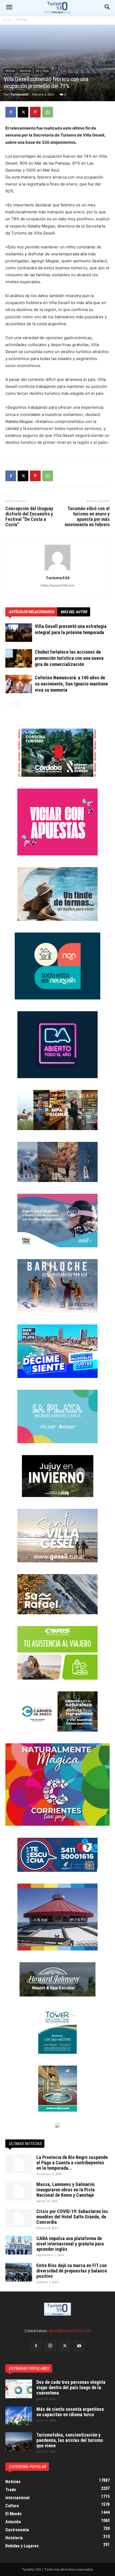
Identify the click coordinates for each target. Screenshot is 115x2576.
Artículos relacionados (31, 612)
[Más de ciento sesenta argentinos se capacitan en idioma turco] (19, 2416)
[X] (23, 112)
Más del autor (74, 612)
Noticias (22, 19)
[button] (108, 7)
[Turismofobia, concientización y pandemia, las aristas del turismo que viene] (19, 2442)
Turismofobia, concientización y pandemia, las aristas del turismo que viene (70, 2440)
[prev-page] (9, 704)
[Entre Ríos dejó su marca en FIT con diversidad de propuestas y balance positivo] (19, 2272)
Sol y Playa (42, 71)
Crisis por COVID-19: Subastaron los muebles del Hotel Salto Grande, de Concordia (72, 2217)
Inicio (7, 19)
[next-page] (17, 704)
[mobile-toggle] (9, 7)
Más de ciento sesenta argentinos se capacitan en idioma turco (70, 2412)
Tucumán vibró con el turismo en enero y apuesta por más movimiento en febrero (87, 517)
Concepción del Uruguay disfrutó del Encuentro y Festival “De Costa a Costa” (29, 517)
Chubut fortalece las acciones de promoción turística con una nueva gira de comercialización (69, 658)
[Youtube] (79, 2346)
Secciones (25, 71)
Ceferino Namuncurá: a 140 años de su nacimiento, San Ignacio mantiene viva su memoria (71, 684)
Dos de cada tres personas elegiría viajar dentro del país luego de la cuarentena (71, 2387)
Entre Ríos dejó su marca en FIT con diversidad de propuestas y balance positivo (72, 2271)
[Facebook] (11, 112)
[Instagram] (50, 2346)
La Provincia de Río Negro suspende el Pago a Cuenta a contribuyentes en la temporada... (72, 2163)
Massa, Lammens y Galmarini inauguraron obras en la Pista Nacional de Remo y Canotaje (66, 2190)
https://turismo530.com (57, 585)
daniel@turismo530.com (70, 2331)
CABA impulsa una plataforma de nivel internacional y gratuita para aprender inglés (70, 2244)
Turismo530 (19, 94)
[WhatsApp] (48, 112)
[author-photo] (57, 570)
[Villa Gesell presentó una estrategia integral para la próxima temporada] (19, 633)
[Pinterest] (35, 112)
